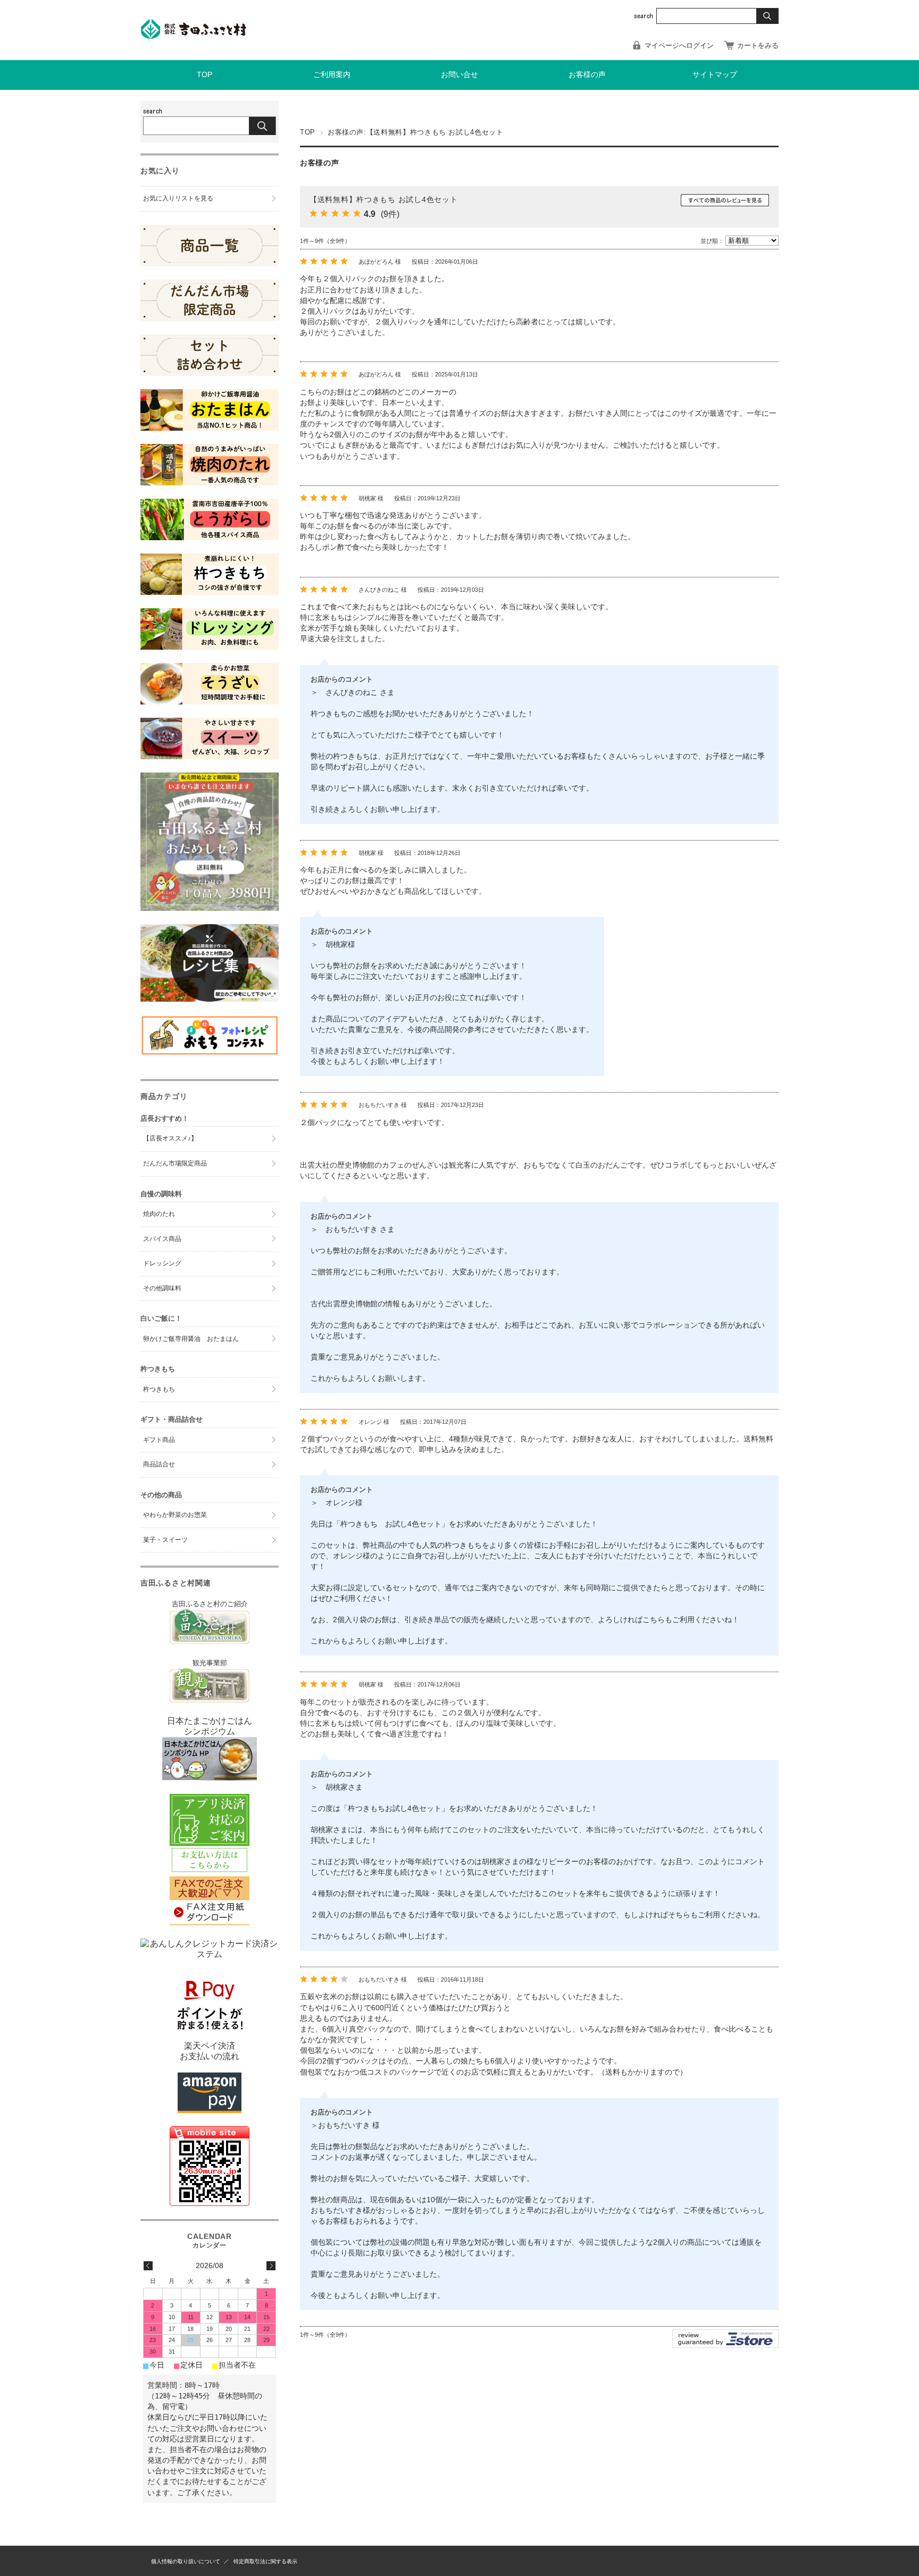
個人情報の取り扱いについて (186, 2561)
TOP (204, 75)
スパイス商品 (162, 1239)
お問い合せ (459, 75)
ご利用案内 (332, 75)
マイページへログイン (679, 45)
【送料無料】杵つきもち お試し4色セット (383, 199)
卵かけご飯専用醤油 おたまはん (191, 1339)
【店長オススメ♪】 (170, 1138)
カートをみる (758, 45)
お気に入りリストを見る (178, 198)
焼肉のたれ (159, 1214)
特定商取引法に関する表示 (265, 2561)
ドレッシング (162, 1263)
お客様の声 (587, 75)
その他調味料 (162, 1288)
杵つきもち (159, 1389)
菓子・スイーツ (165, 1540)
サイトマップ (715, 75)
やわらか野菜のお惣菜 (175, 1515)
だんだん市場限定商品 (175, 1163)
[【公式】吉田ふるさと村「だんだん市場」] (194, 36)
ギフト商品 (159, 1440)
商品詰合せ (159, 1464)
